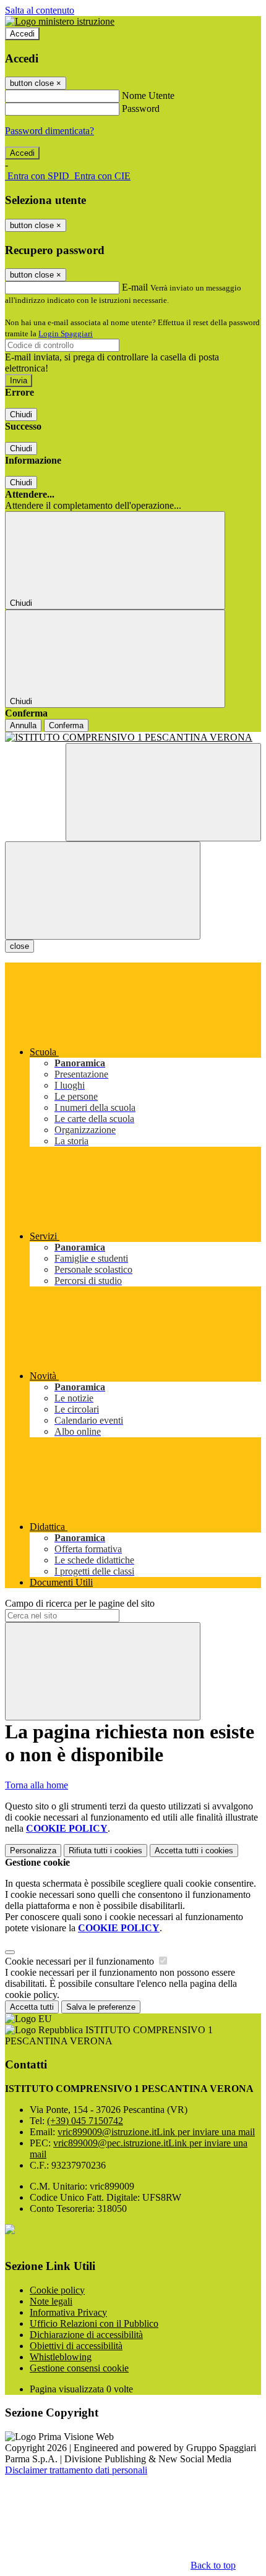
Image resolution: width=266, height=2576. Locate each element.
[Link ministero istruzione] (60, 21)
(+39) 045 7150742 (85, 2121)
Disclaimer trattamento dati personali (76, 2470)
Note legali (51, 2301)
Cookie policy (57, 2290)
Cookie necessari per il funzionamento (81, 1961)
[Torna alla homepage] (133, 738)
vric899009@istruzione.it (156, 2132)
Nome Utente (148, 96)
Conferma (66, 725)
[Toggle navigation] (103, 891)
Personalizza (33, 1851)
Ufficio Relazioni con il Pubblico (94, 2323)
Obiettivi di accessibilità (76, 2346)
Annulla (23, 725)
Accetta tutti (194, 1851)
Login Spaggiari (66, 334)
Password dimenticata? (49, 131)
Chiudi (21, 414)
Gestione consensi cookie (79, 2368)
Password (141, 108)
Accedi (22, 34)
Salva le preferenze (101, 2007)
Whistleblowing (61, 2357)
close (19, 946)
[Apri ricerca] (163, 792)
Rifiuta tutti (105, 1851)
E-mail (135, 287)
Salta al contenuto (40, 10)
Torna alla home (36, 1785)
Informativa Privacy (68, 2312)
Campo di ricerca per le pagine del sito (80, 1603)
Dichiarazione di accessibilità (86, 2335)
